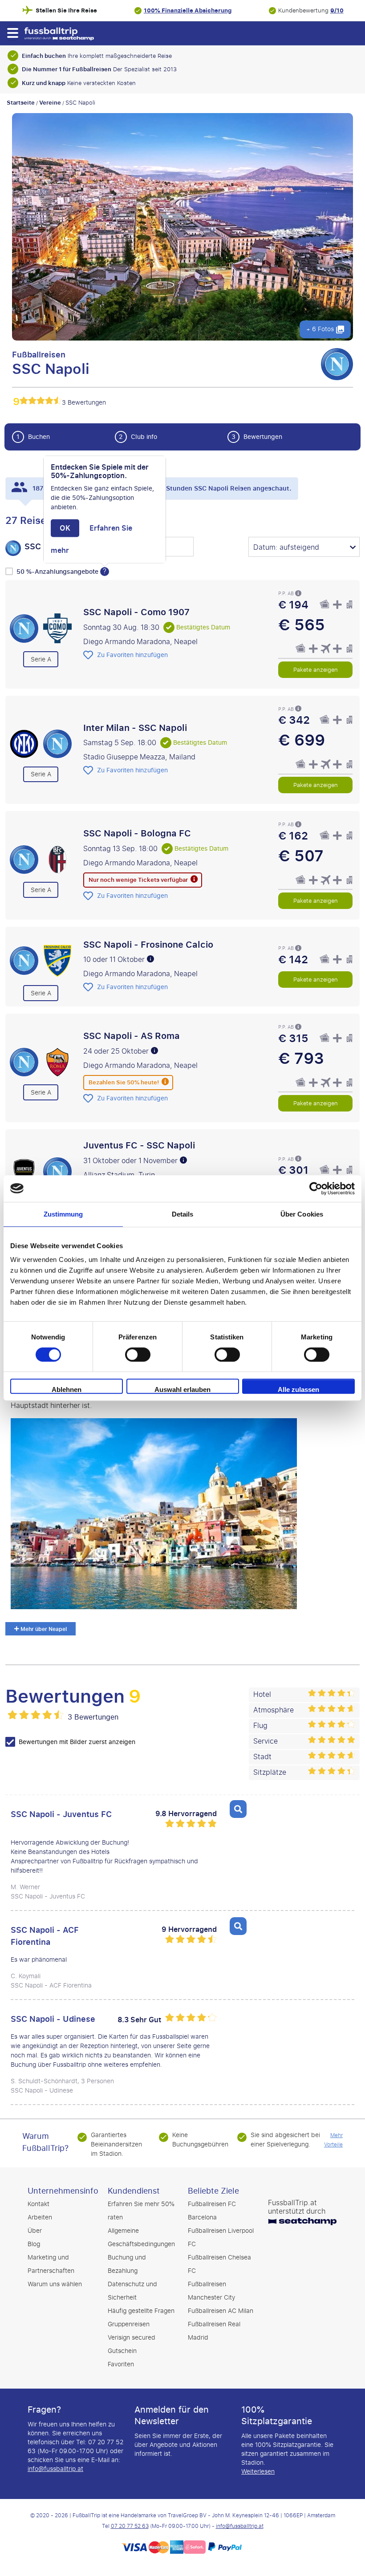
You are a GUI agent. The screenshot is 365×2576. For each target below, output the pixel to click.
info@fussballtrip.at (55, 2469)
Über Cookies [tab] (302, 1214)
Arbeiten (40, 2217)
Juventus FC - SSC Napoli (139, 1145)
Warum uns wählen (55, 2284)
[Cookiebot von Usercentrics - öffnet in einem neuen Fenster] (316, 1189)
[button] (12, 33)
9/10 (337, 10)
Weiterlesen (258, 2472)
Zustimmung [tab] (63, 1214)
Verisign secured (132, 2338)
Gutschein (122, 2351)
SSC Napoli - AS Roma (132, 1036)
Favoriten (121, 2364)
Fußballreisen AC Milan (221, 2311)
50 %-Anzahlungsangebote (58, 572)
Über (35, 2231)
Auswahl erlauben (182, 1389)
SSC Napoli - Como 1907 (136, 612)
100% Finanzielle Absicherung (188, 10)
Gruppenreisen (129, 2324)
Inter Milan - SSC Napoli (135, 727)
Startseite (21, 103)
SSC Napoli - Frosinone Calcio (148, 944)
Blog (34, 2244)
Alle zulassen (298, 1389)
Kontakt (39, 2204)
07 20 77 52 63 (130, 2526)
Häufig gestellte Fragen (141, 2311)
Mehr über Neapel (43, 1629)
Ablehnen (67, 1389)
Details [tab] (183, 1214)
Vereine (50, 103)
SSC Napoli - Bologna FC (137, 833)
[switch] (138, 1355)
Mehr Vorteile (333, 2140)
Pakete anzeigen (316, 669)
